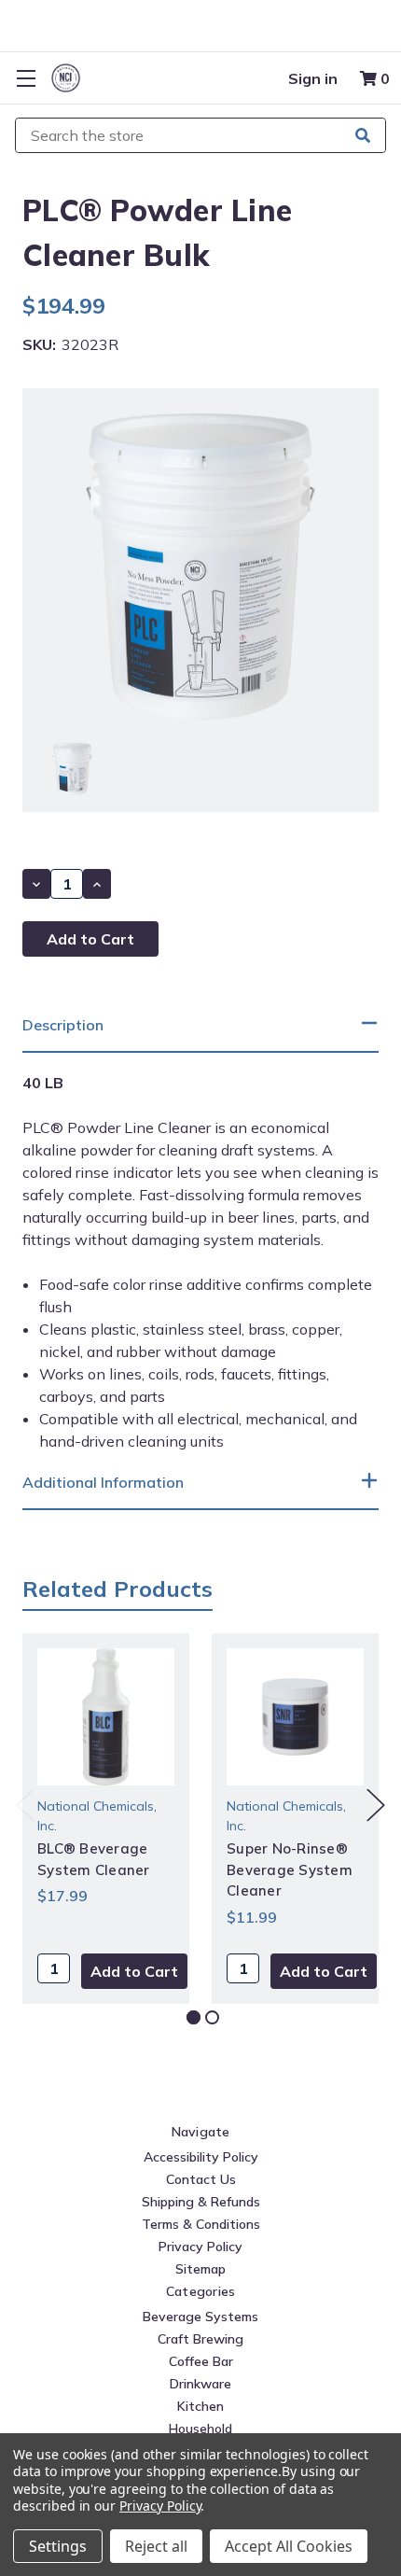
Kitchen (200, 2406)
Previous (25, 1805)
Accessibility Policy (201, 2157)
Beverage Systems (200, 2317)
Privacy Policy (200, 2247)
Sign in (313, 78)
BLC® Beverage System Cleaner (94, 1859)
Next (376, 1805)
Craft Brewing (200, 2339)
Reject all (156, 2546)
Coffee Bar (201, 2361)
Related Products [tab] (118, 1589)
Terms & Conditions (201, 2224)
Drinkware (200, 2384)
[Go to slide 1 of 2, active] (194, 2017)
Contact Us (201, 2179)
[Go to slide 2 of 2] (212, 2017)
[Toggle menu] (26, 78)
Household (200, 2429)
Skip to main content (200, 36)
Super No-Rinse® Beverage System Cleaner (290, 1869)
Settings (58, 2546)
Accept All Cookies (289, 2546)
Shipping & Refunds (201, 2202)
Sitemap (200, 2269)
